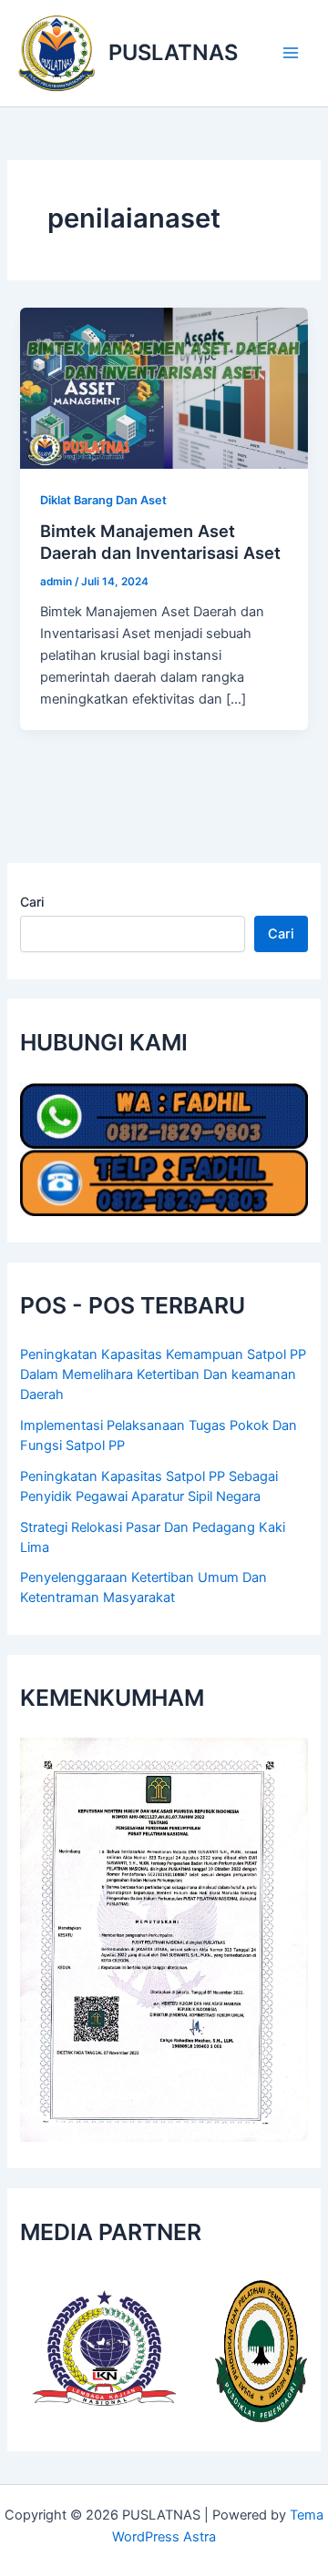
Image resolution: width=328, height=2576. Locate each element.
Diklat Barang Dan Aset (103, 500)
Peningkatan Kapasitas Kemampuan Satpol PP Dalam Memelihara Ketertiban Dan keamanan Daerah (163, 1374)
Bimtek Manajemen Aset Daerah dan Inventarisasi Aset (160, 542)
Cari (32, 902)
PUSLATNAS (173, 52)
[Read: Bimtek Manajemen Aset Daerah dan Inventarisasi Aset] (164, 387)
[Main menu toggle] (291, 53)
